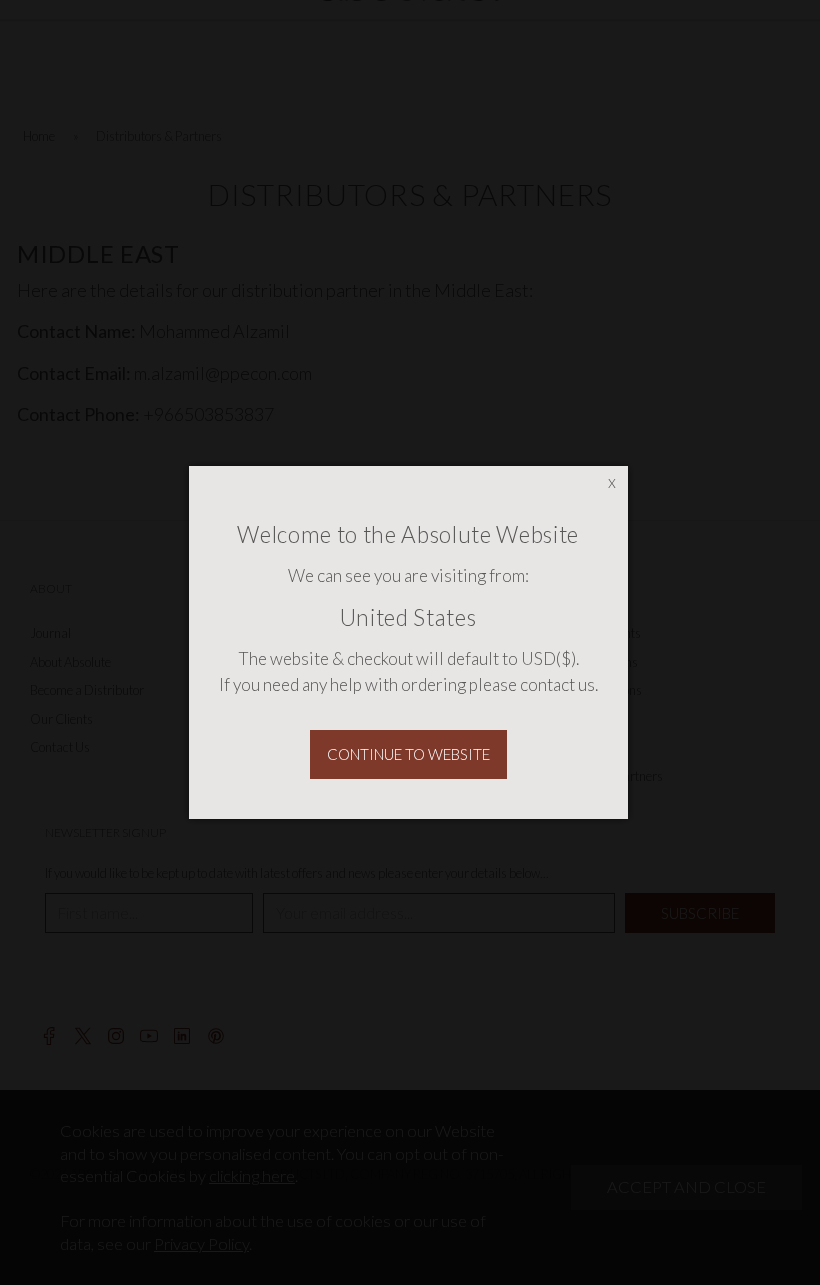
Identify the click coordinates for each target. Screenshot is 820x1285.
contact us (557, 684)
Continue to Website (408, 754)
